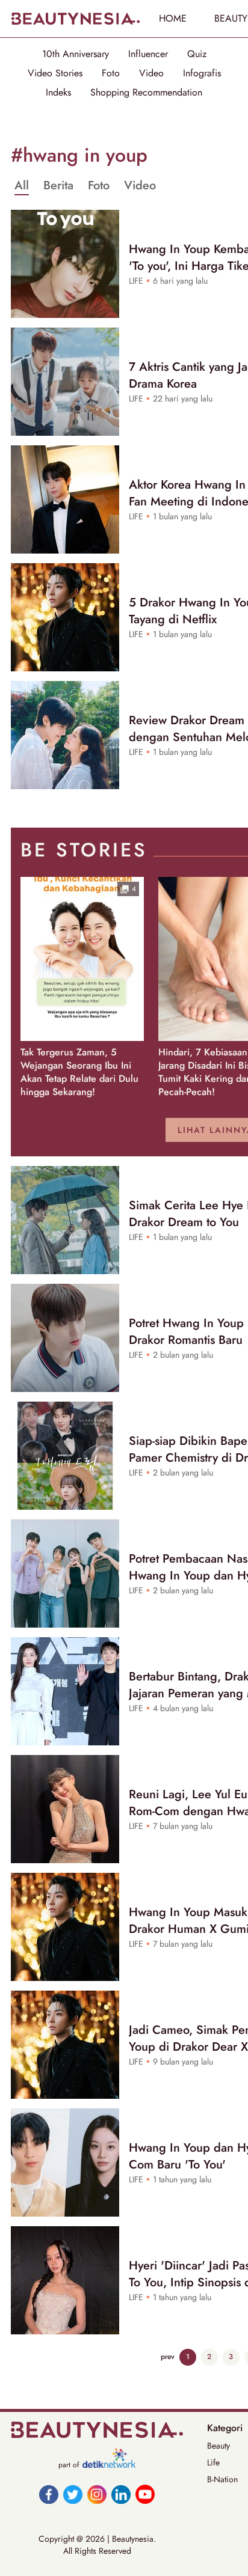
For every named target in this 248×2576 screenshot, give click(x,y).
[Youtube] (145, 2494)
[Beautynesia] (75, 19)
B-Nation (222, 2479)
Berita (58, 186)
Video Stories (55, 73)
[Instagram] (97, 2494)
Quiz (197, 54)
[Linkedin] (121, 2494)
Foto (111, 73)
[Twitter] (73, 2494)
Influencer (148, 54)
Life (213, 2462)
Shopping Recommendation (146, 93)
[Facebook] (49, 2494)
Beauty (219, 2446)
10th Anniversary (76, 54)
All (22, 186)
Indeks (58, 93)
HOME (173, 18)
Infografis (202, 73)
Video (151, 73)
